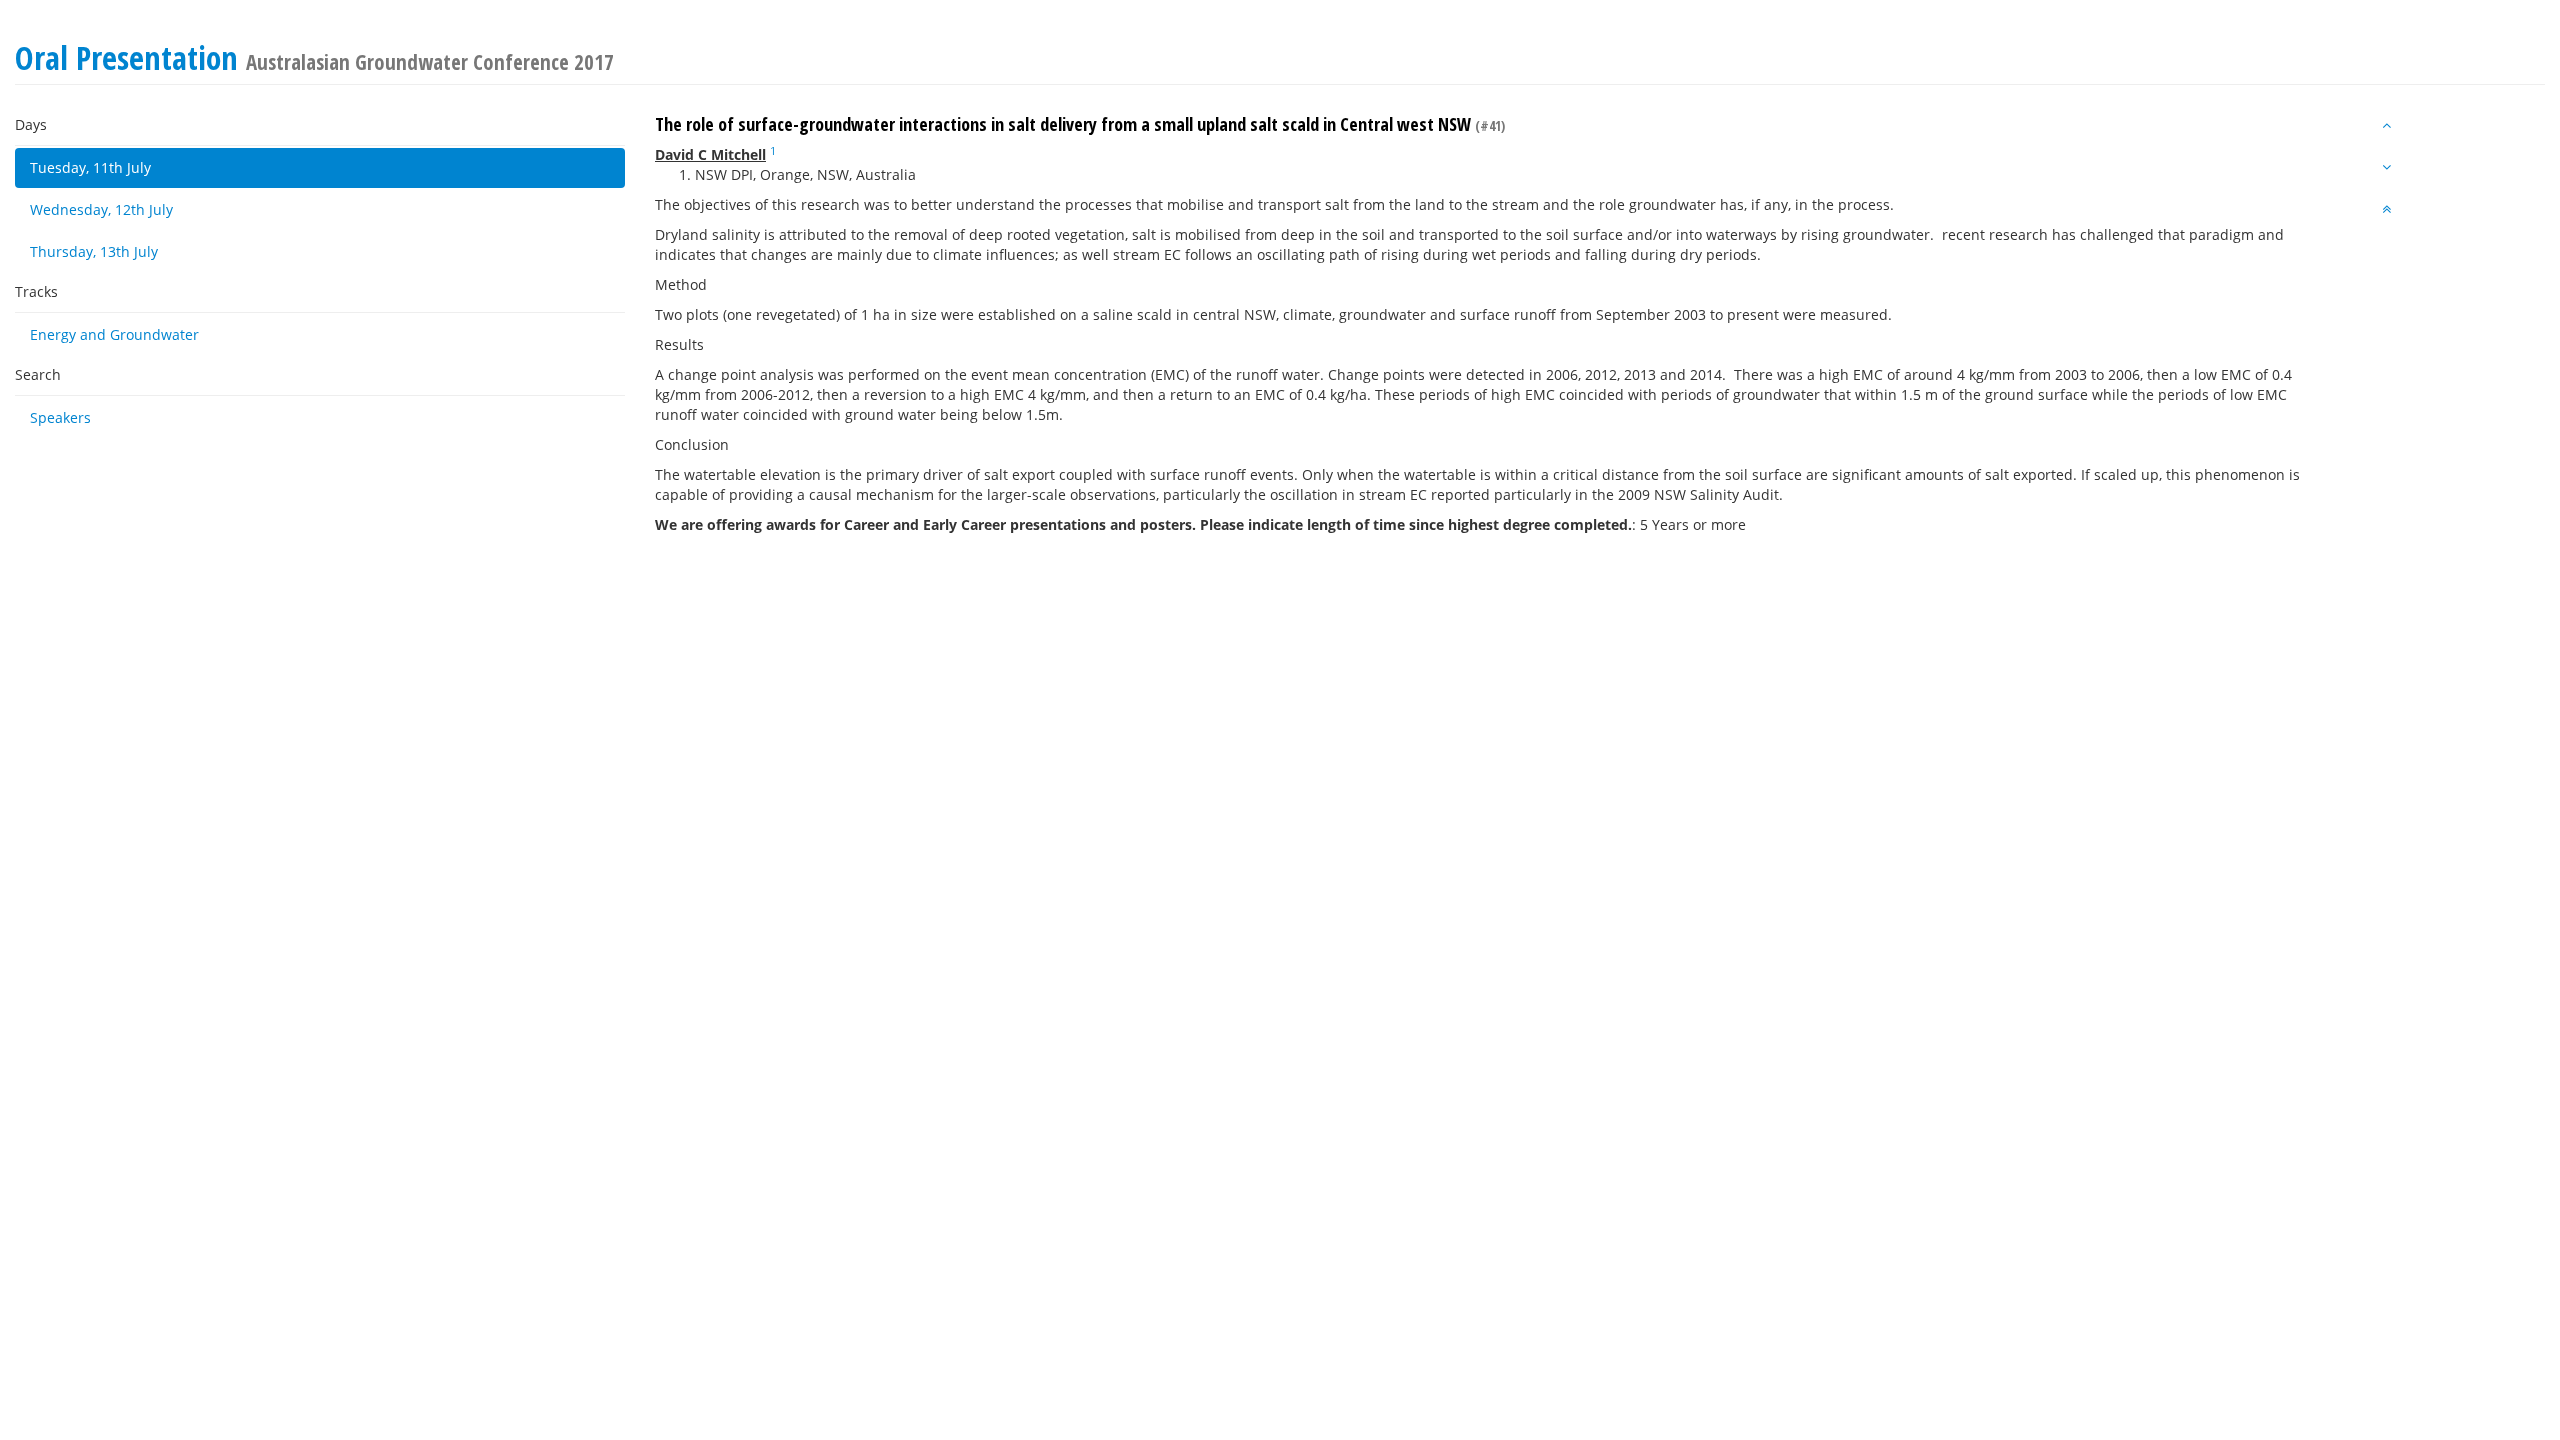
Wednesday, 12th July (101, 209)
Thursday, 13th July (94, 251)
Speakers (60, 417)
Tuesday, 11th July (90, 167)
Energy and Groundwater (114, 334)
